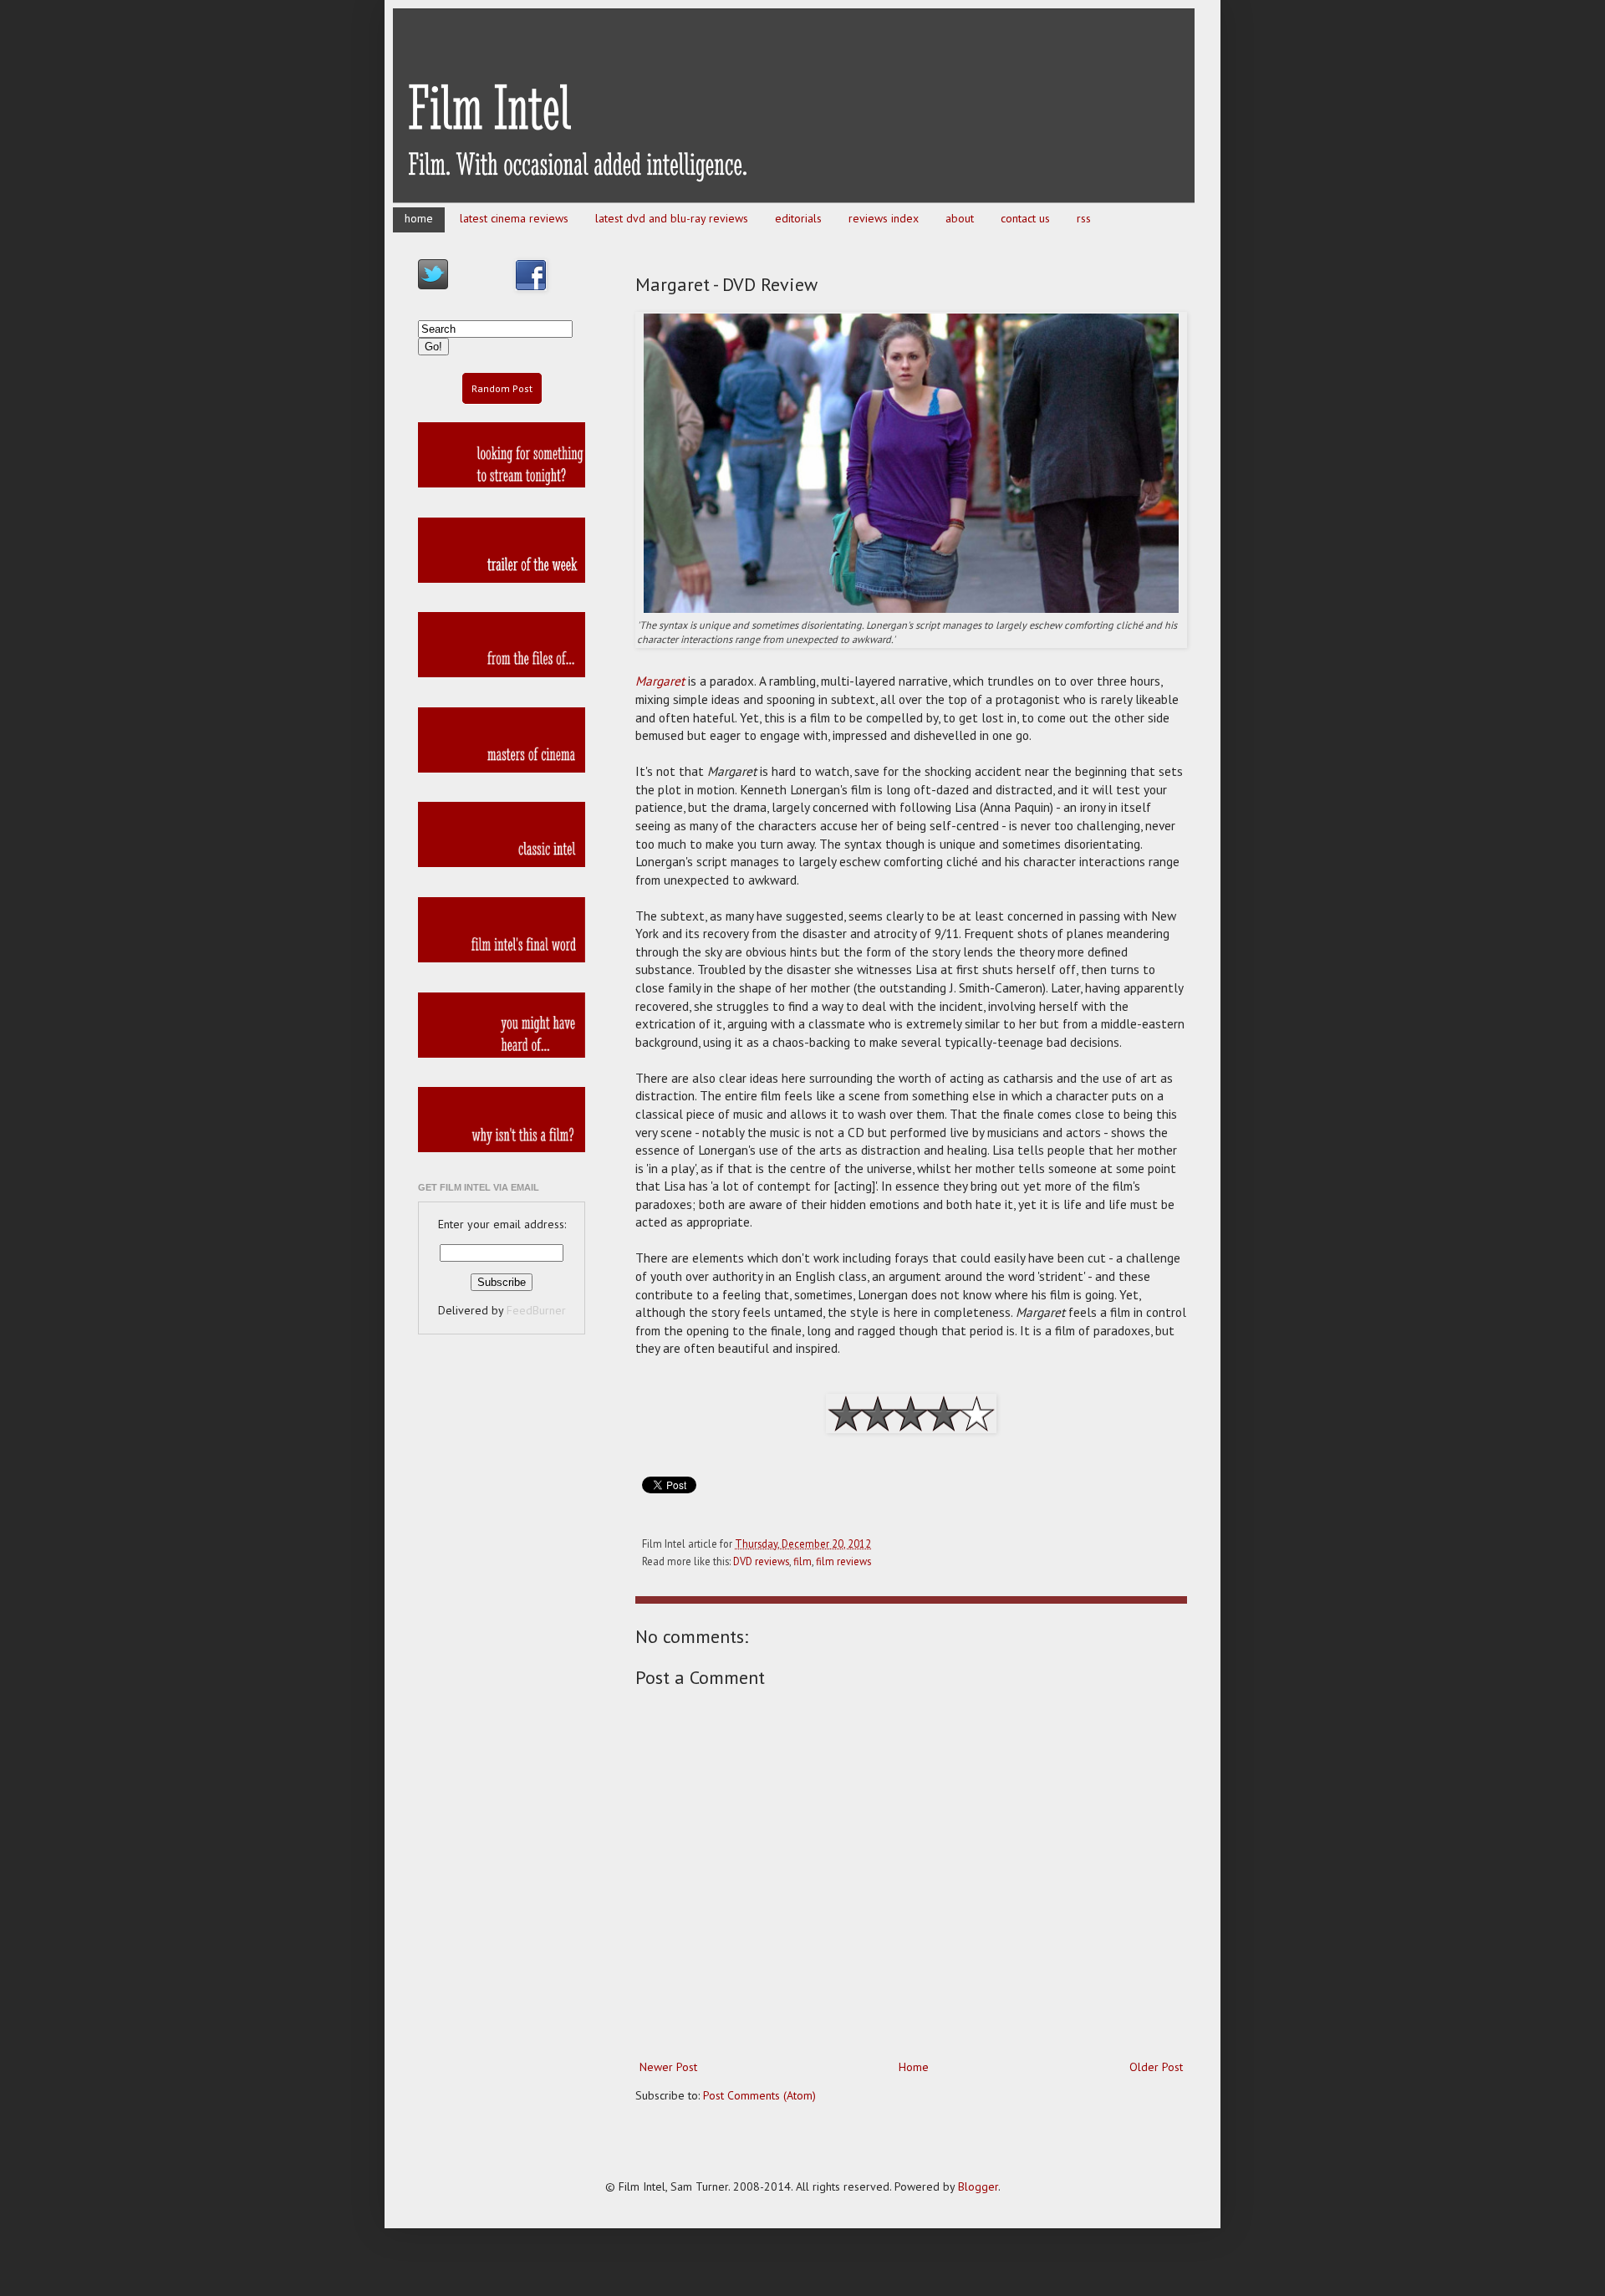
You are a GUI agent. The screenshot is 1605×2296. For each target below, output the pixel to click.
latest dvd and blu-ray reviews (672, 218)
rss (1084, 218)
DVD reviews (761, 1561)
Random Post (502, 388)
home (419, 218)
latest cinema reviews (514, 218)
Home (914, 2067)
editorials (798, 218)
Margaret (660, 681)
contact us (1025, 218)
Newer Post (668, 2067)
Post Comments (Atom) (759, 2095)
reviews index (884, 218)
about (960, 218)
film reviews (843, 1561)
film (802, 1561)
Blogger (978, 2186)
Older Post (1156, 2067)
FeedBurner (536, 1310)
